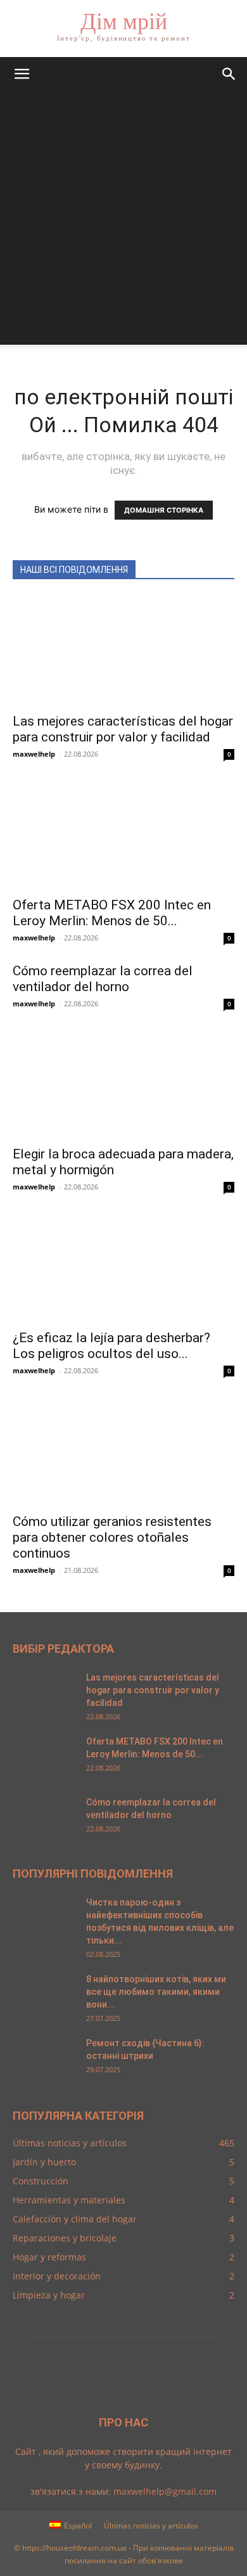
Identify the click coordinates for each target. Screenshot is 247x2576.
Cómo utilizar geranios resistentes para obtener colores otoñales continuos (112, 1537)
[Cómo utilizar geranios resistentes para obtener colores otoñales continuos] (123, 1451)
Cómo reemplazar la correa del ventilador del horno (103, 979)
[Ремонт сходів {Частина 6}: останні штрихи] (44, 2059)
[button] (22, 74)
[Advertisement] (123, 221)
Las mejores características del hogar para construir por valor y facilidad (123, 729)
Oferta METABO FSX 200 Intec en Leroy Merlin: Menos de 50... (112, 913)
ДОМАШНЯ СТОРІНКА (164, 510)
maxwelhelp (34, 754)
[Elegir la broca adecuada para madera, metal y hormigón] (123, 1084)
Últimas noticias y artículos (151, 2526)
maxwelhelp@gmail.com (165, 2491)
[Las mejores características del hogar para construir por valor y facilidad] (123, 650)
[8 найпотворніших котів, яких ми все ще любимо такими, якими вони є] (44, 1995)
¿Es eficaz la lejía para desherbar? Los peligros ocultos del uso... (111, 1346)
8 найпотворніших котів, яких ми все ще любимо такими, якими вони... (156, 1992)
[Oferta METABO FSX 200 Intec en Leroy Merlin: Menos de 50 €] (123, 834)
